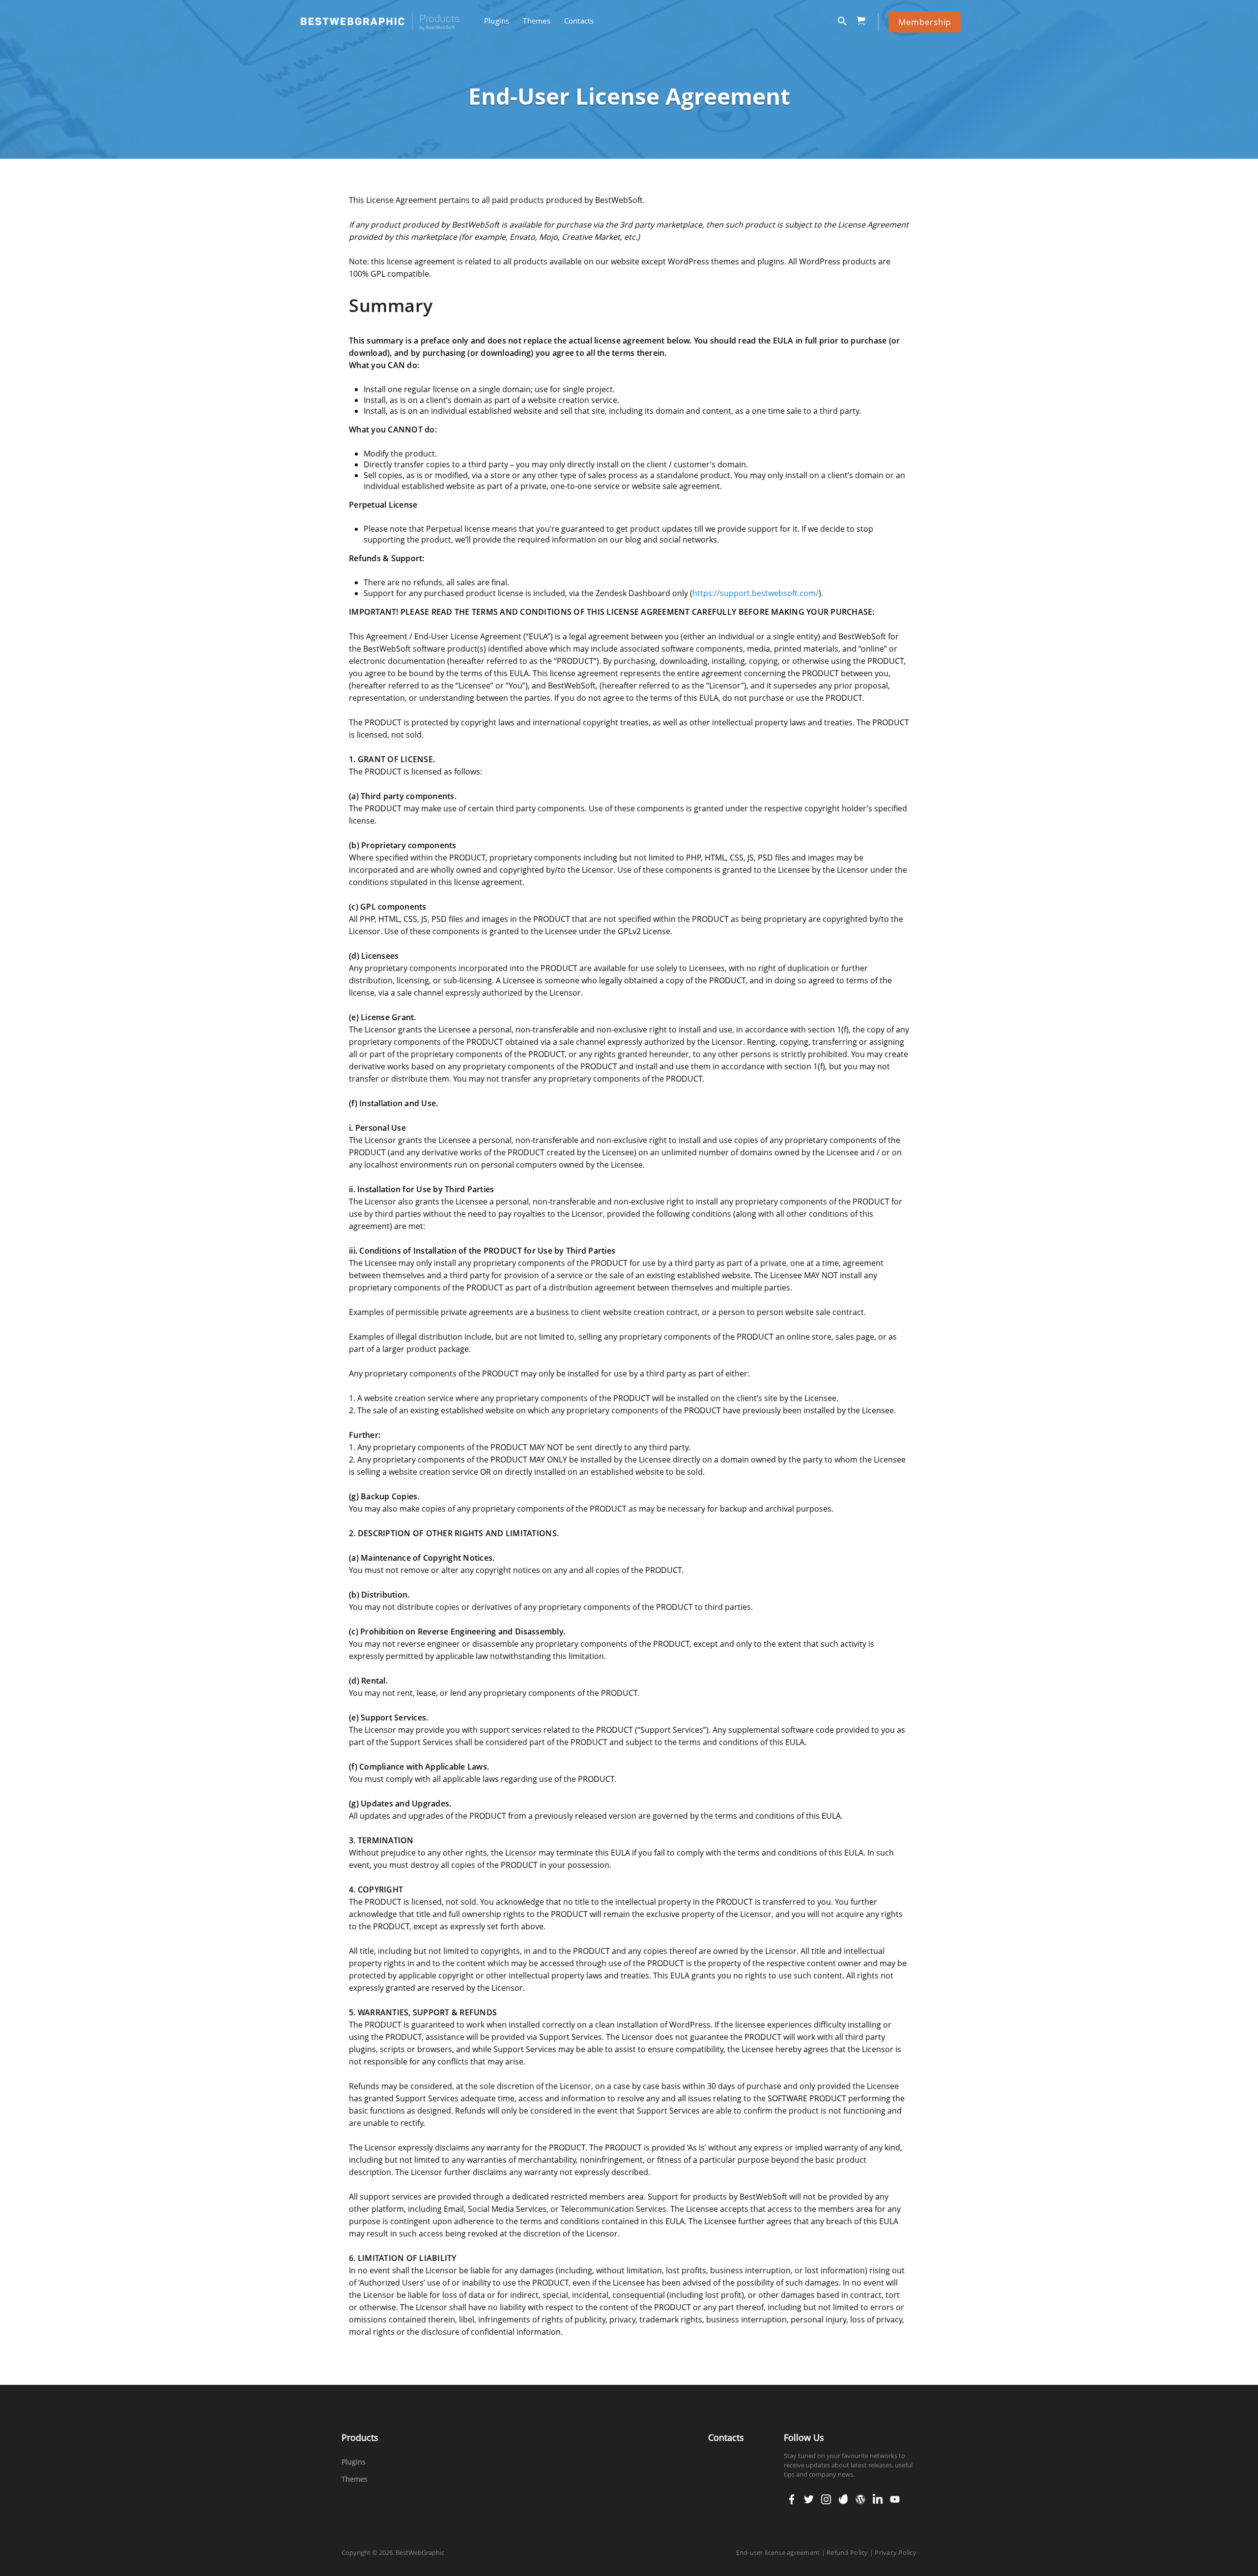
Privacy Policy (896, 2552)
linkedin (877, 2499)
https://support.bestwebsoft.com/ (756, 593)
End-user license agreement (778, 2552)
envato (843, 2499)
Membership (925, 22)
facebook (792, 2499)
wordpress (860, 2499)
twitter (808, 2499)
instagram (826, 2499)
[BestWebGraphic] (380, 22)
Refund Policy (847, 2552)
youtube (894, 2499)
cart (864, 19)
